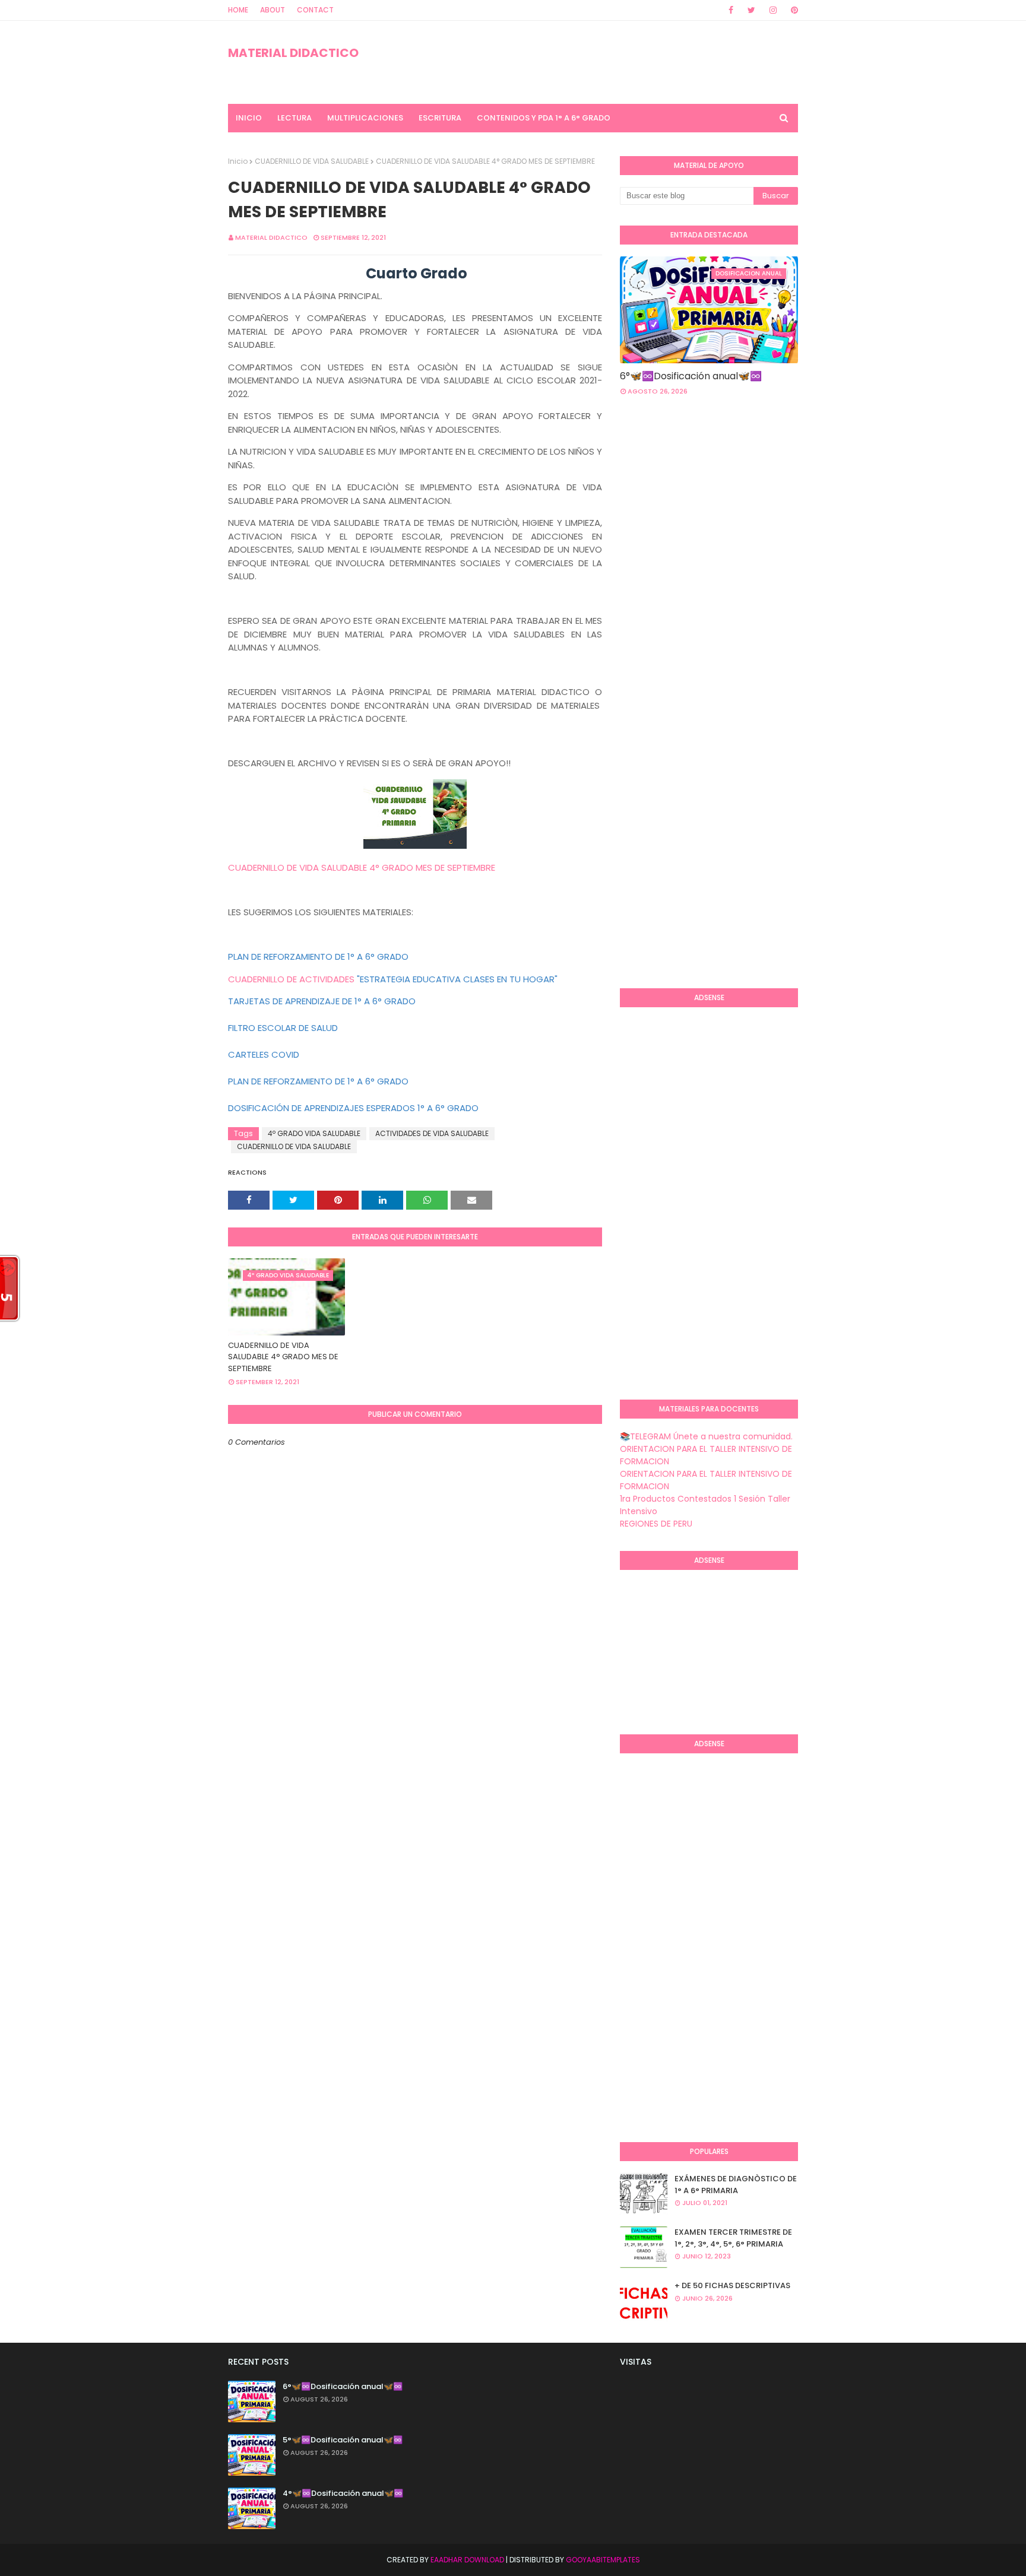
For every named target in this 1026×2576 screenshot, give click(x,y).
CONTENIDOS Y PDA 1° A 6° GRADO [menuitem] (544, 118)
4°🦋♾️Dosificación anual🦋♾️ (343, 2493)
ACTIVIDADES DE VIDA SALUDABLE (432, 1133)
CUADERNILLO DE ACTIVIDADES (291, 979)
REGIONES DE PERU (656, 1524)
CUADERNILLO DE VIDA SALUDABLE (312, 161)
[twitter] (751, 10)
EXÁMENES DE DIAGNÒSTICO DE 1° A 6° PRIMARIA (736, 2185)
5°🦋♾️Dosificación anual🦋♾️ (343, 2440)
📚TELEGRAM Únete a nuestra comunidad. (706, 1436)
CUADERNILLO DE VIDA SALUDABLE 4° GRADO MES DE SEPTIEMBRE (362, 867)
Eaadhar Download (467, 2560)
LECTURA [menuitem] (294, 118)
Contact (315, 10)
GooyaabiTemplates (603, 2560)
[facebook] (731, 10)
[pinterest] (792, 10)
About (273, 10)
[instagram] (773, 10)
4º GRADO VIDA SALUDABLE (314, 1133)
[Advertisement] (667, 786)
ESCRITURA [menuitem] (440, 118)
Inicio (238, 161)
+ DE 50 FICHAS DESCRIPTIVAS (732, 2285)
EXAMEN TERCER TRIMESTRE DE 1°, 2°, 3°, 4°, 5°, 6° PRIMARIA (733, 2238)
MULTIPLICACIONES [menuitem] (365, 118)
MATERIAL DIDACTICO (293, 53)
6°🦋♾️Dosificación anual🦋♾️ (691, 376)
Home (238, 10)
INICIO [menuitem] (249, 118)
